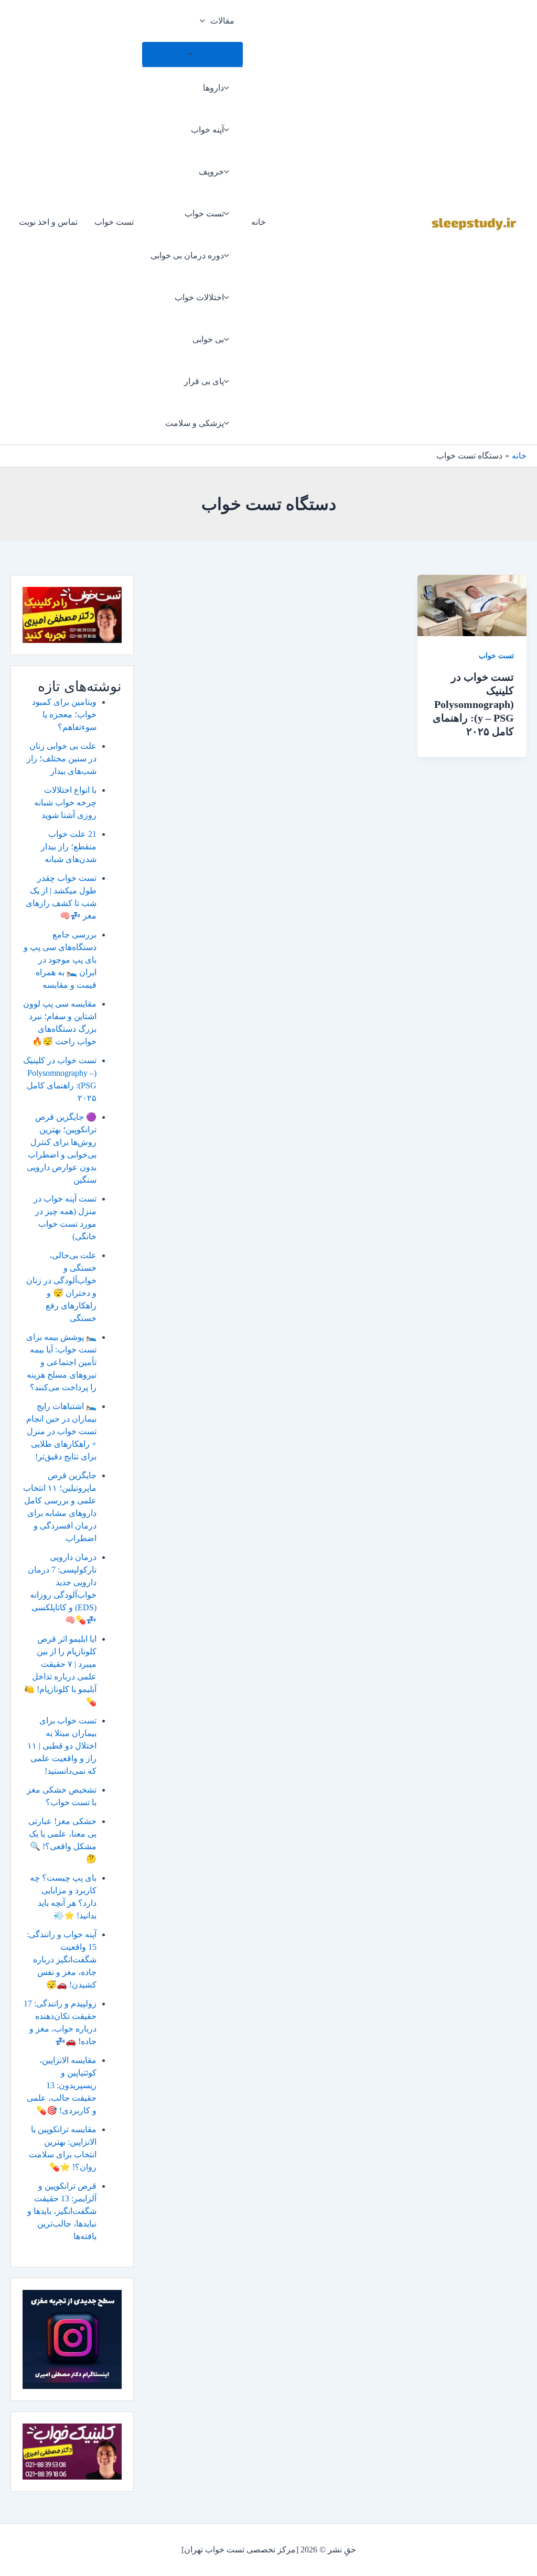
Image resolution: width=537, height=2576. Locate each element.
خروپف (211, 172)
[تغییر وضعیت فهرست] (192, 54)
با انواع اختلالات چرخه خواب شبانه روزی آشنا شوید (65, 803)
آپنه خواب (207, 130)
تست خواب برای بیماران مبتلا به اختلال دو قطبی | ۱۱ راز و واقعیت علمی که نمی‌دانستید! (62, 1746)
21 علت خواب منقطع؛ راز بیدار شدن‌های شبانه (69, 847)
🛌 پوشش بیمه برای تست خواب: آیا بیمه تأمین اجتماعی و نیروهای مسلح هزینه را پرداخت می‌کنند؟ (61, 1362)
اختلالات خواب (199, 297)
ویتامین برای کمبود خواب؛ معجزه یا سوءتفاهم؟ (64, 714)
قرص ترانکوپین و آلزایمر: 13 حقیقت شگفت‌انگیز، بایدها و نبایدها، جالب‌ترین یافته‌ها (62, 2211)
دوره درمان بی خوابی (187, 255)
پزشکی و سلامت (195, 423)
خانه (259, 222)
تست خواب (204, 214)
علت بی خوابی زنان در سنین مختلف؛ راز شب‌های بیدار (62, 758)
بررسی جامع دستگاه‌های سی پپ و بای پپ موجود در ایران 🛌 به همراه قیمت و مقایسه (60, 960)
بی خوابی (208, 339)
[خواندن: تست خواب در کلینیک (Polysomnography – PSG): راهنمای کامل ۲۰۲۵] (472, 604)
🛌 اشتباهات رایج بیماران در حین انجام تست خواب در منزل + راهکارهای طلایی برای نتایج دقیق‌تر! (61, 1431)
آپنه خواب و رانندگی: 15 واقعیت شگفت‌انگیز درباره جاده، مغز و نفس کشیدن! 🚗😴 (62, 1960)
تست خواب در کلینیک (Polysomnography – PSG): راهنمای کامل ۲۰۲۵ (473, 704)
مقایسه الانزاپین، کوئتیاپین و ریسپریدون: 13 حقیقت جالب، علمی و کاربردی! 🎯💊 (62, 2085)
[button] (205, 21)
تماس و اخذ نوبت (48, 222)
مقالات (222, 21)
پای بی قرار (204, 381)
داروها (213, 88)
